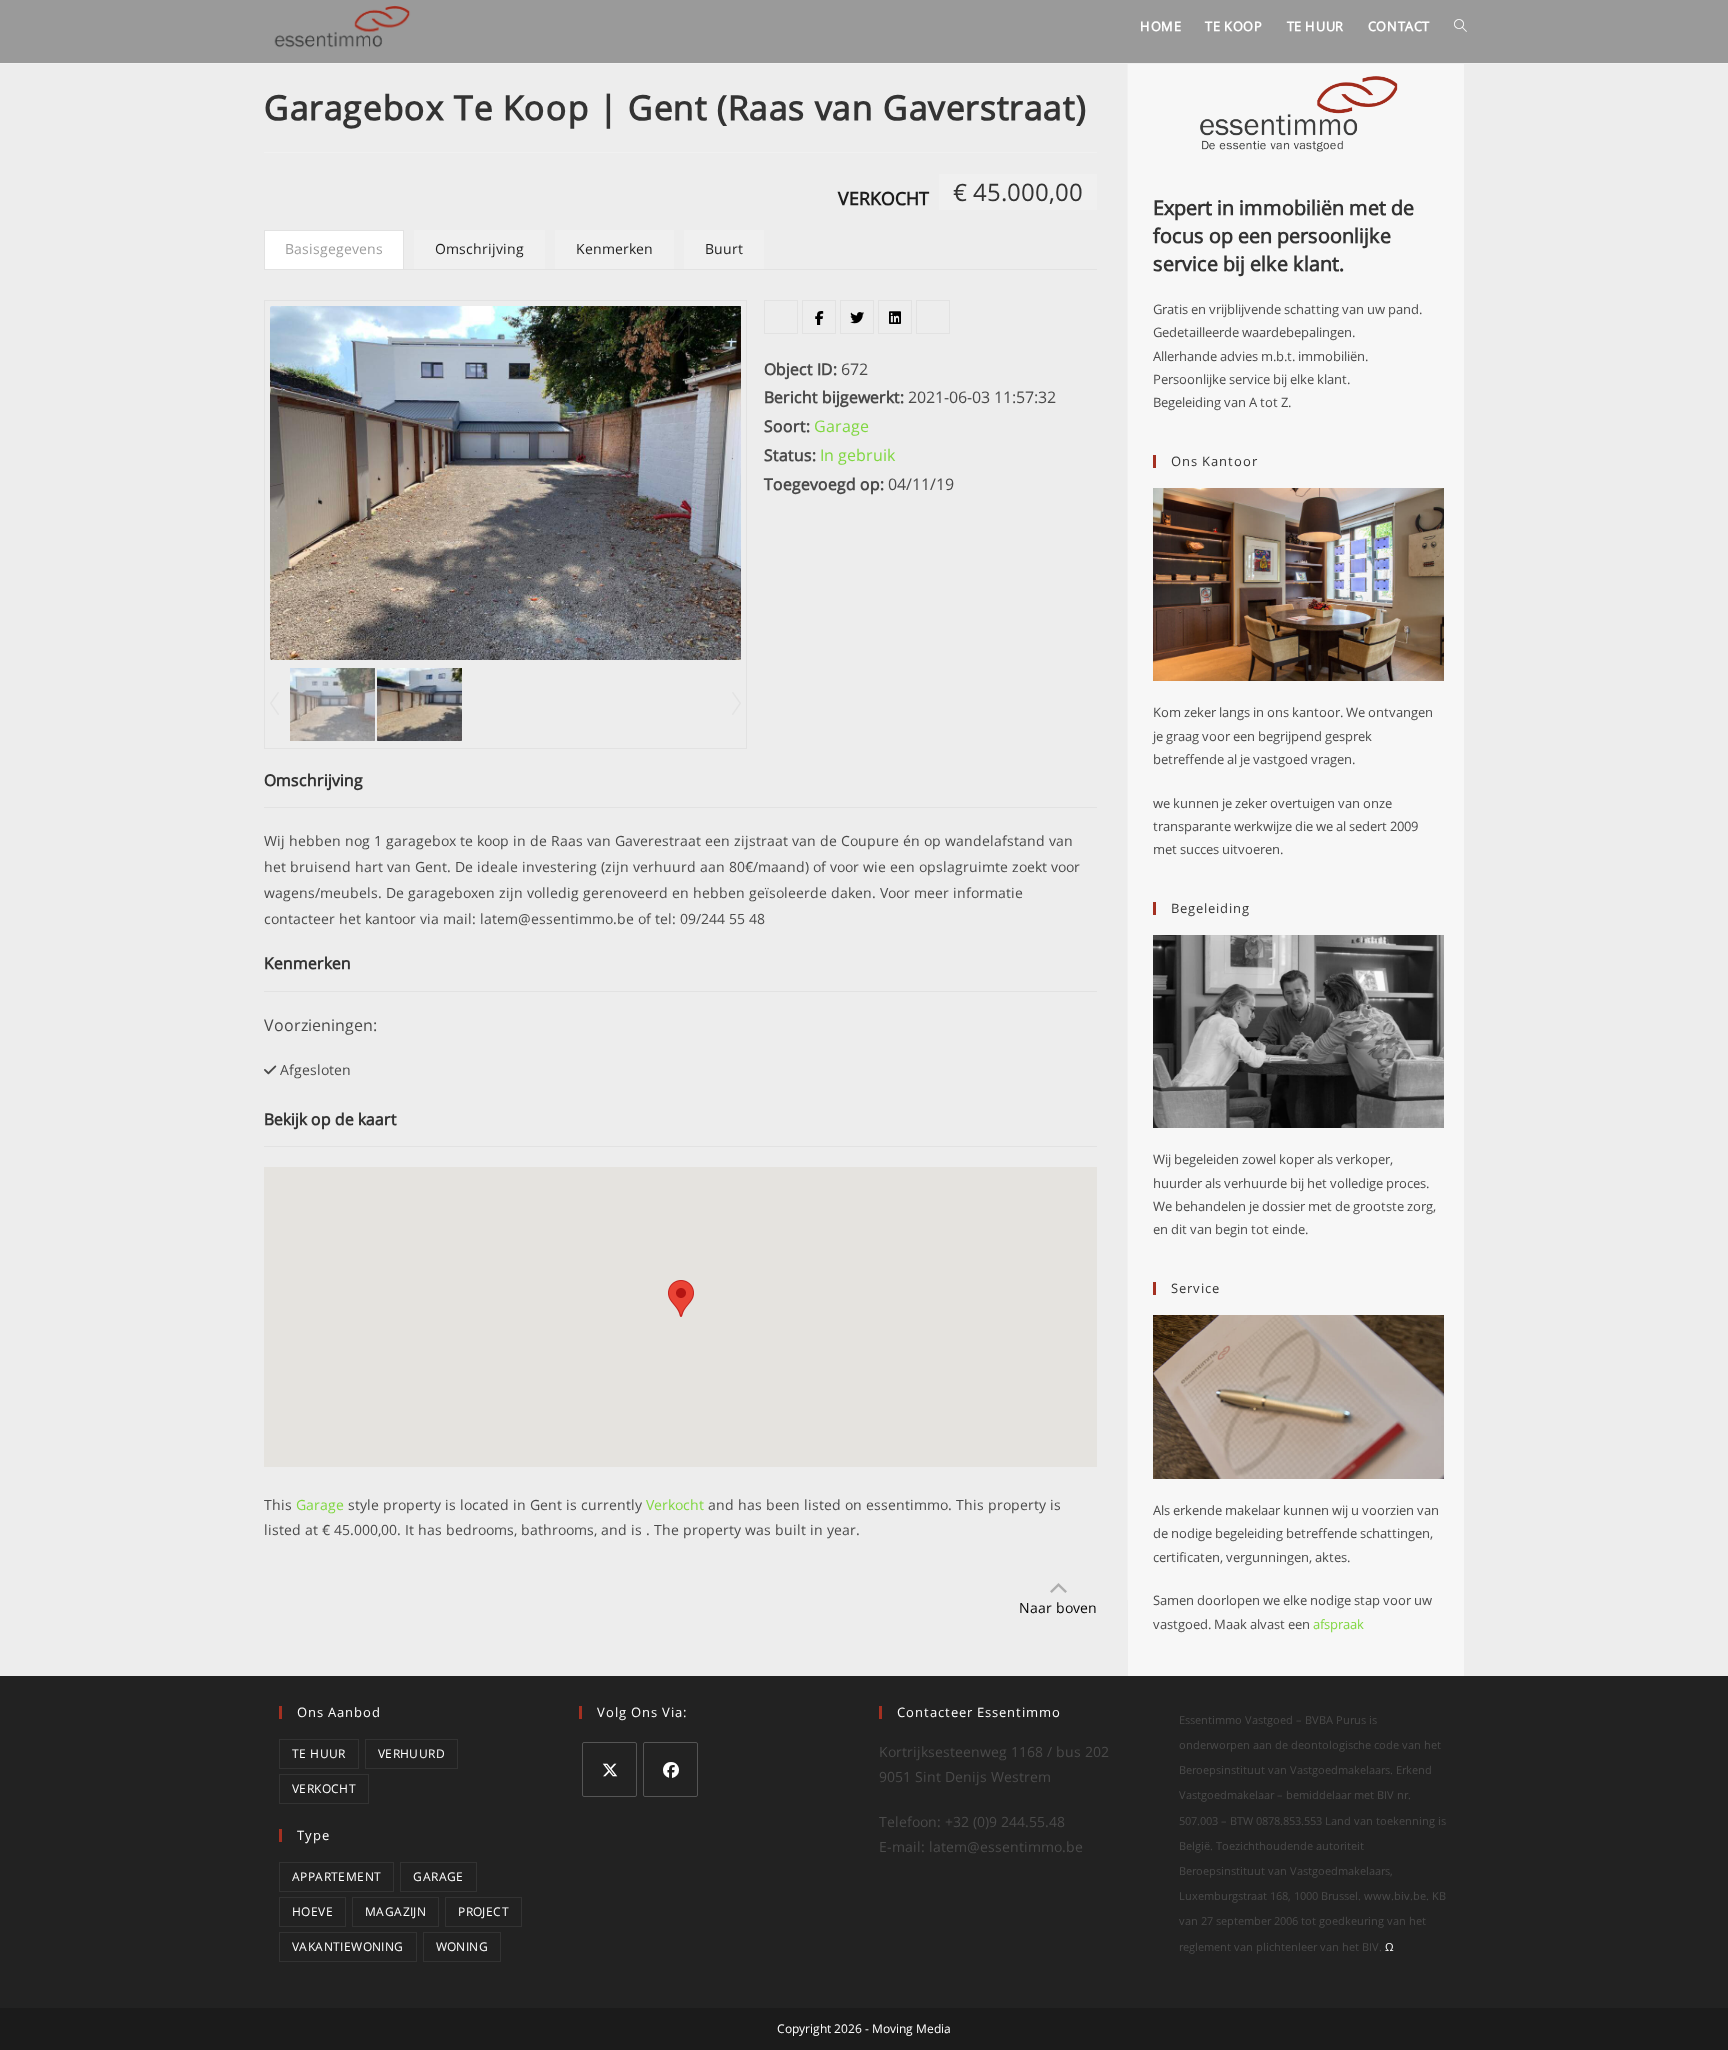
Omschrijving (479, 248)
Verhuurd (411, 1753)
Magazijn (395, 1911)
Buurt (724, 248)
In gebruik (857, 455)
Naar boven (1058, 1607)
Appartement (336, 1876)
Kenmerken (614, 248)
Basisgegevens (334, 248)
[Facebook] (670, 1769)
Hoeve (312, 1911)
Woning (462, 1946)
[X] (609, 1769)
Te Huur (319, 1753)
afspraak (1338, 1624)
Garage (841, 426)
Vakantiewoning (348, 1946)
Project (483, 1911)
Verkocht (883, 198)
